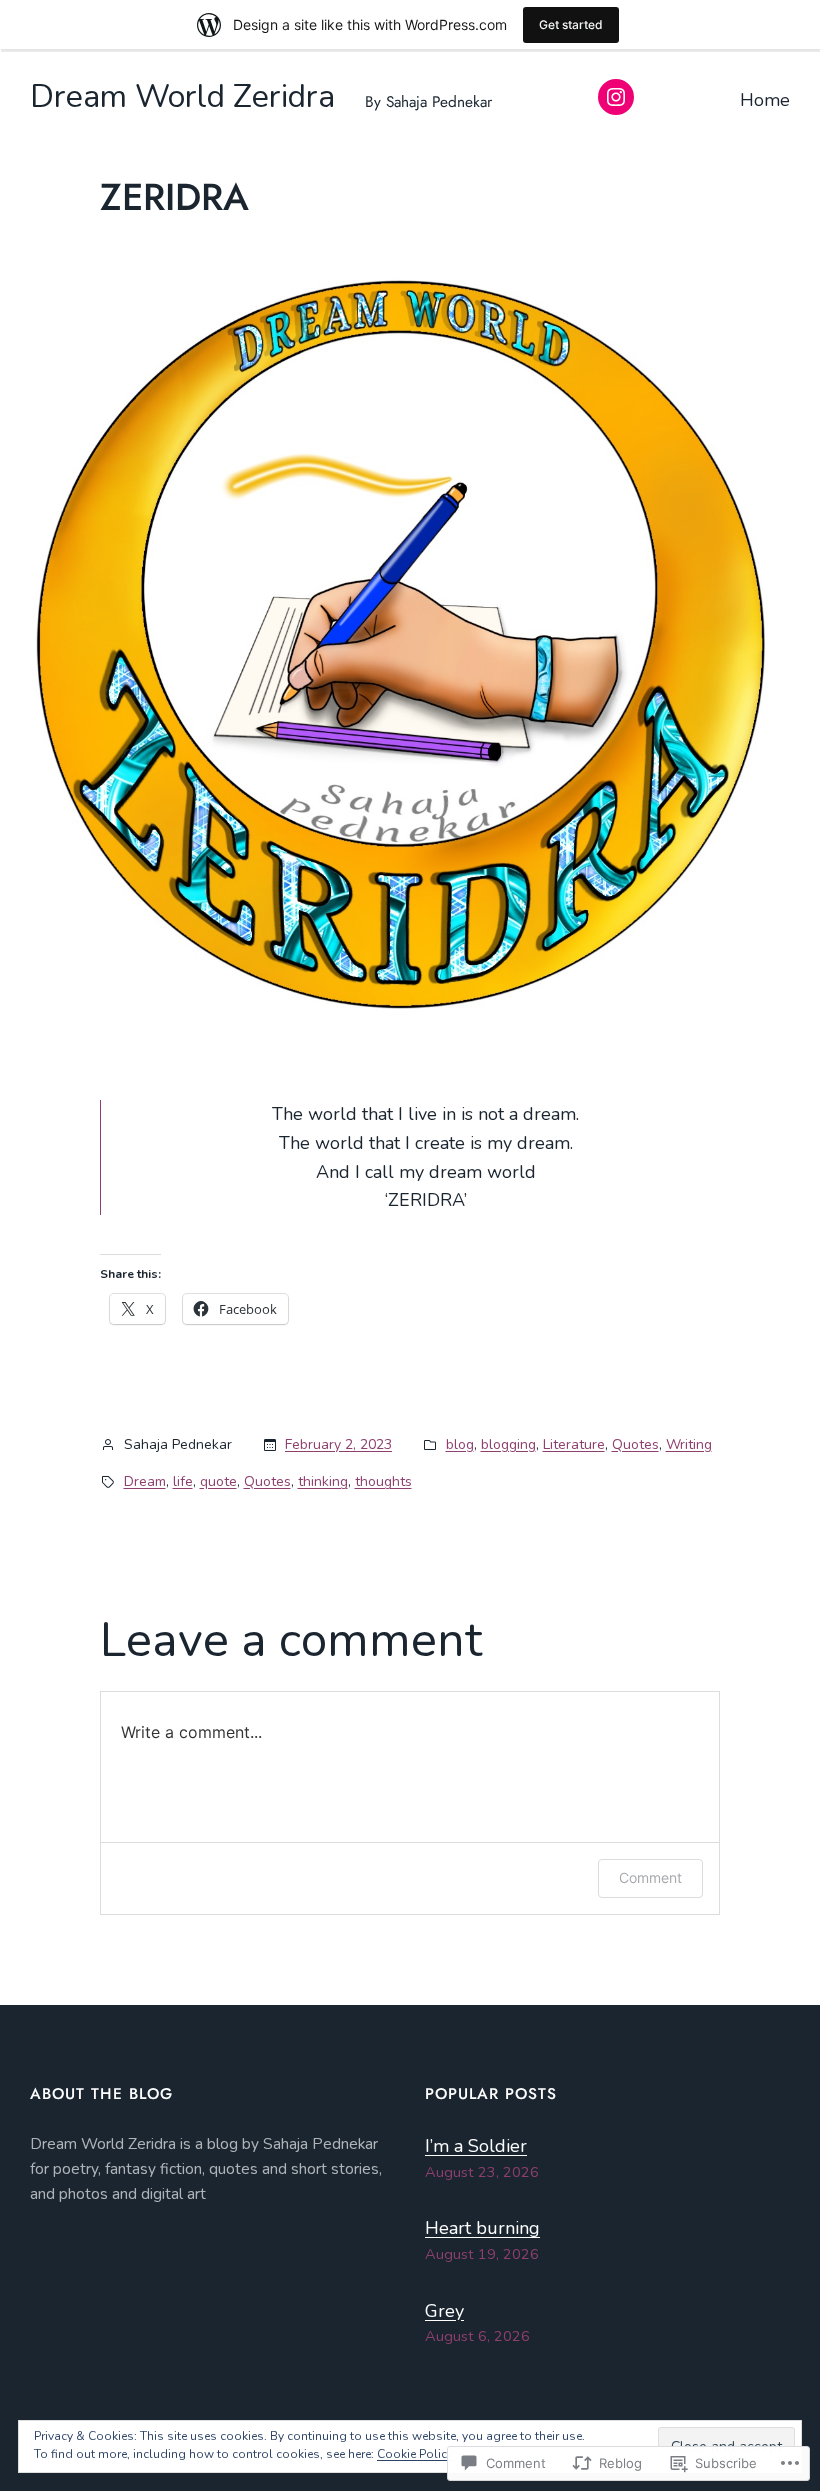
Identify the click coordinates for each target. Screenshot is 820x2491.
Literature (574, 1444)
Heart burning (482, 2228)
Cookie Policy (415, 2454)
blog (460, 1444)
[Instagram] (616, 97)
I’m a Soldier (476, 2146)
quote (218, 1481)
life (183, 1481)
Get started (571, 24)
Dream (145, 1481)
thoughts (383, 1481)
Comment (650, 1877)
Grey (444, 2311)
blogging (508, 1444)
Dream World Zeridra (182, 96)
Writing (689, 1444)
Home (765, 100)
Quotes (635, 1444)
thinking (323, 1481)
